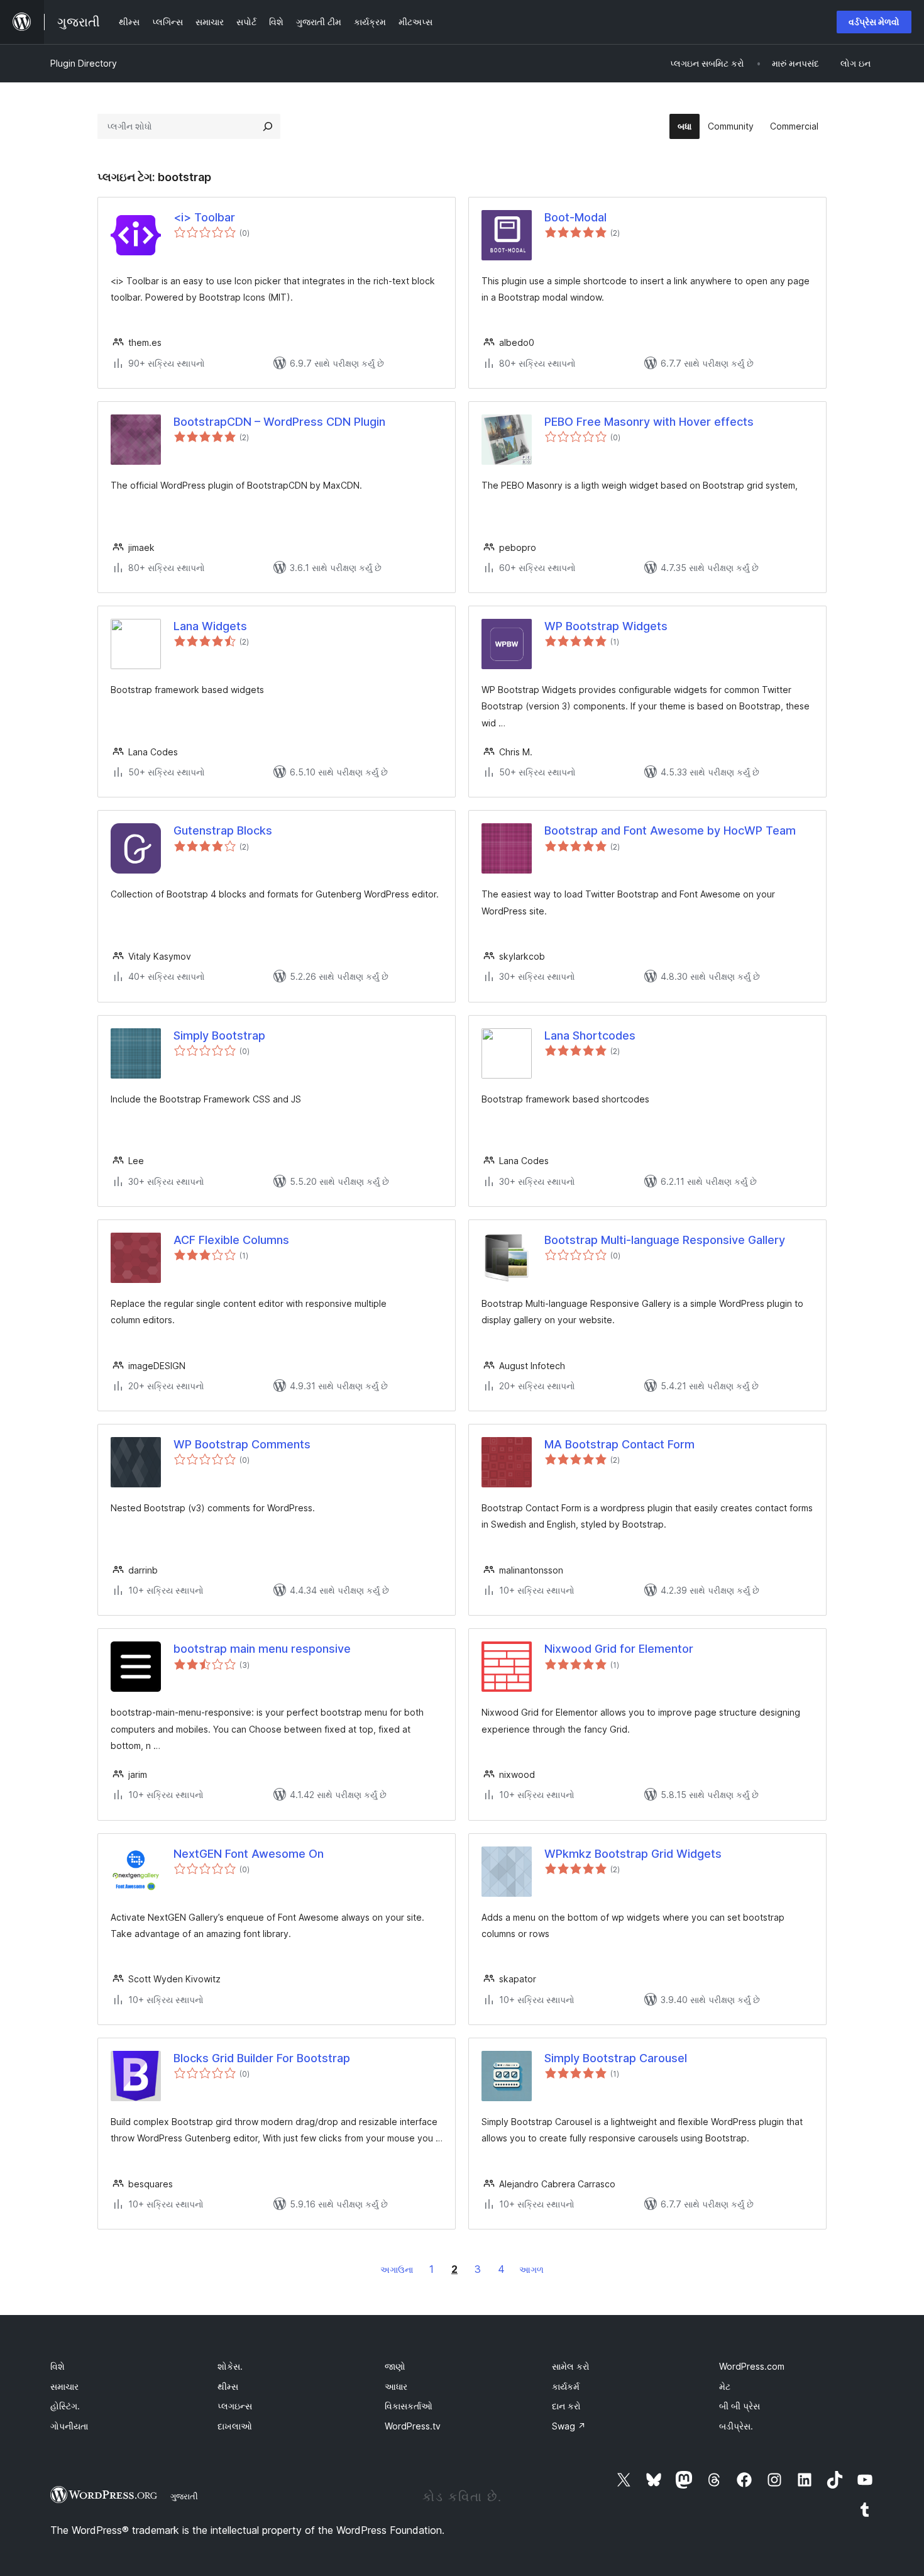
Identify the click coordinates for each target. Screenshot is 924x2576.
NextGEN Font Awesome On (249, 1854)
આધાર (396, 2386)
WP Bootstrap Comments (242, 1444)
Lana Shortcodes (590, 1035)
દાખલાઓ (235, 2426)
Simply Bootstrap (219, 1035)
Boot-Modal (575, 217)
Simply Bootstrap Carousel (616, 2058)
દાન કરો (566, 2406)
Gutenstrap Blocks (223, 830)
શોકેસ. (230, 2366)
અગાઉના (397, 2269)
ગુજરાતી (184, 2496)
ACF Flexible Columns (231, 1240)
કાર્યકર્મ (566, 2386)
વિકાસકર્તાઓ (409, 2406)
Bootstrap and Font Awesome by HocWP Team (670, 830)
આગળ (531, 2269)
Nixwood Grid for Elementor (619, 1649)
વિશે (58, 2366)
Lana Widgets (210, 626)
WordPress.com (752, 2366)
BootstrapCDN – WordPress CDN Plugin (279, 422)
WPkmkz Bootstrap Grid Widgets (633, 1854)
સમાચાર (64, 2386)
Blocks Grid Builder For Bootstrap (262, 2058)
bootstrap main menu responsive (262, 1649)
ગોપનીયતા (69, 2426)
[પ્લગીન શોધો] (268, 126)
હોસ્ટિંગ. (65, 2406)
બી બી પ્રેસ (740, 2406)
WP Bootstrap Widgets (606, 626)
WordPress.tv (413, 2426)
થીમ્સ (228, 2386)
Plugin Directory (84, 63)
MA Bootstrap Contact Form (619, 1444)
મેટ (725, 2386)
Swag (569, 2426)
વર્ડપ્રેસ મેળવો (874, 22)
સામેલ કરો (571, 2366)
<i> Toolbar (204, 217)
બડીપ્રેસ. (736, 2426)
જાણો (395, 2366)
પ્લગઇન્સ (235, 2406)
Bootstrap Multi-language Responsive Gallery (665, 1240)
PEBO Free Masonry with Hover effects (649, 422)
